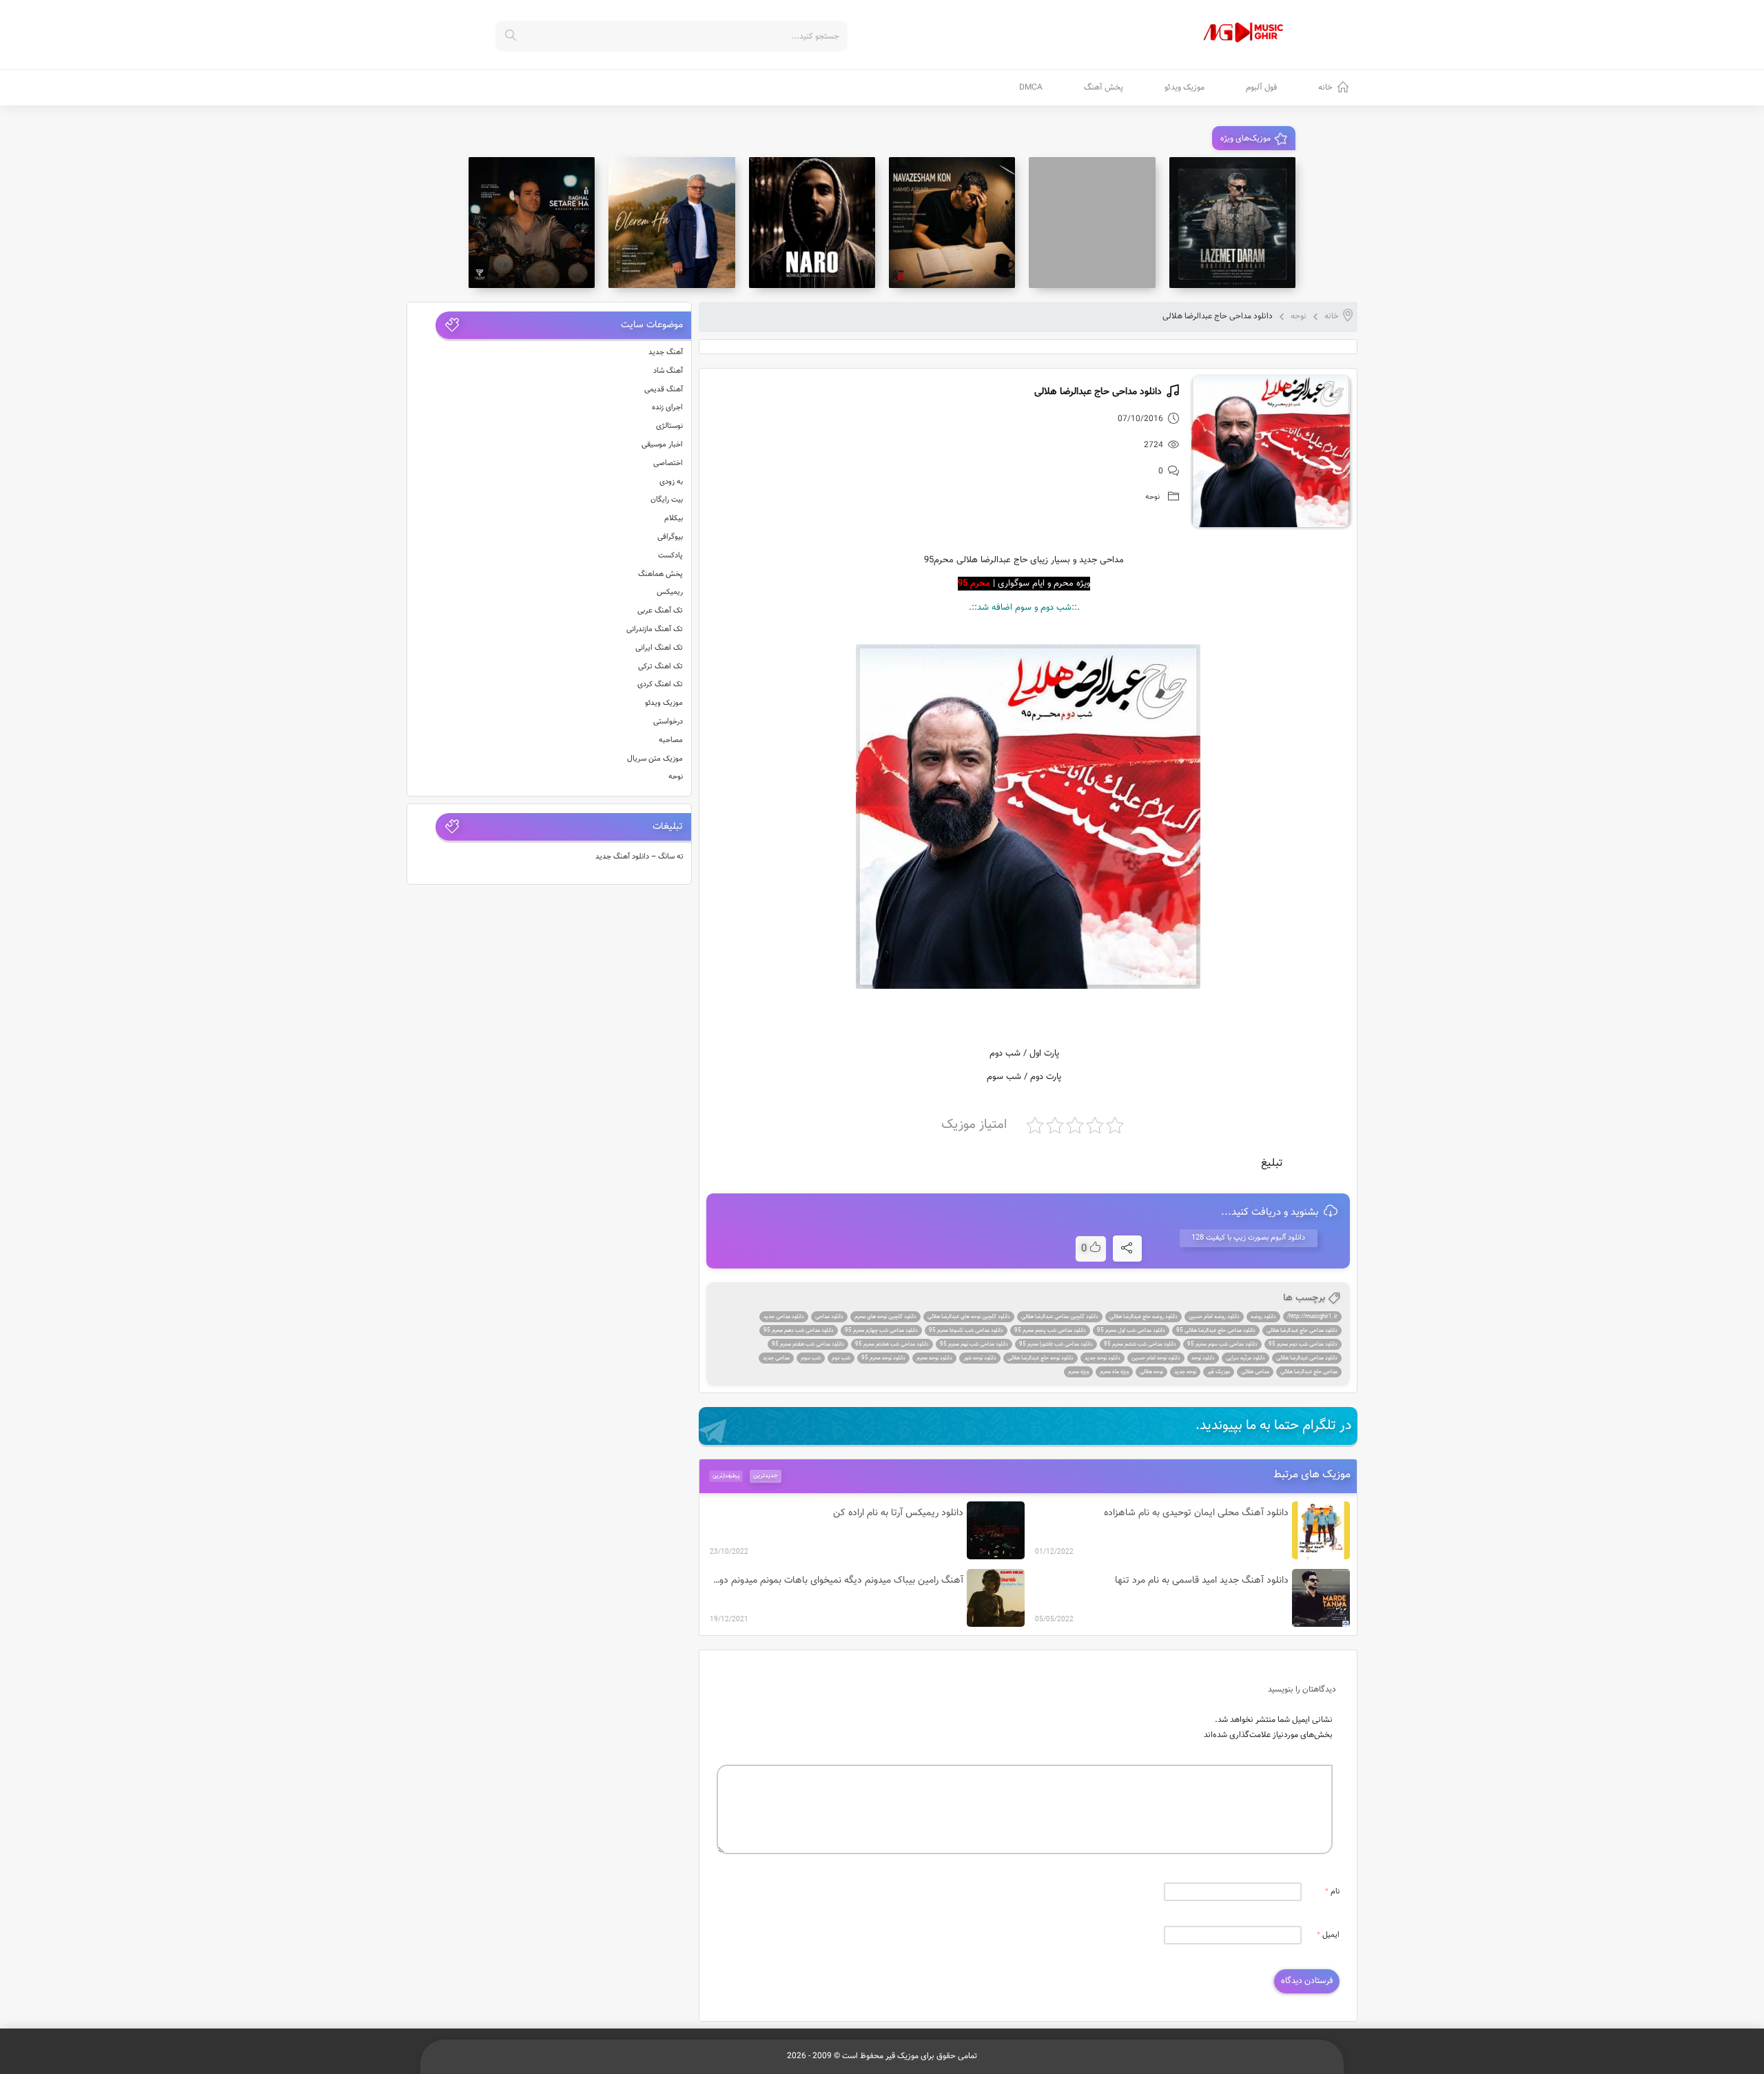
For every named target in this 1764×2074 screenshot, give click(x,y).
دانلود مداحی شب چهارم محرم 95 (881, 1331)
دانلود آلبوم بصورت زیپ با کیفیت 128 (1248, 1238)
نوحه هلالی (1151, 1372)
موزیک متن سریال (655, 759)
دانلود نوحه (1203, 1358)
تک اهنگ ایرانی (659, 648)
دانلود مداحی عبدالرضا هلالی (1307, 1358)
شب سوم (811, 1358)
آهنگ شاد (668, 371)
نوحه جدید (1185, 1372)
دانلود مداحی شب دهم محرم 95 (799, 1331)
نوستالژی (669, 426)
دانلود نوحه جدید (1102, 1358)
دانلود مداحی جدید (784, 1317)
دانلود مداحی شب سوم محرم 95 (1222, 1344)
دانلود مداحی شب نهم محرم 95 (974, 1344)
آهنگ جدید (666, 352)
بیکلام (674, 518)
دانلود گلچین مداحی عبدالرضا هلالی (1060, 1317)
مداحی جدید (776, 1358)
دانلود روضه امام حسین (1214, 1317)
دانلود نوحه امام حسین (1156, 1358)
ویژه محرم (1078, 1372)
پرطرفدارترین (726, 1476)
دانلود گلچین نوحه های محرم (885, 1317)
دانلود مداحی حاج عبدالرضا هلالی (1302, 1331)
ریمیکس (670, 592)
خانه (1325, 88)
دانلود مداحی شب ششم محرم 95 (1140, 1344)
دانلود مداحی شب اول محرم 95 (1131, 1331)
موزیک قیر (1219, 1372)
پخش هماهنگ (660, 574)
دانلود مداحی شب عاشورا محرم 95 (1056, 1344)
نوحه (1299, 316)
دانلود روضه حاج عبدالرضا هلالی (1143, 1317)
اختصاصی (668, 463)
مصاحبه (671, 740)
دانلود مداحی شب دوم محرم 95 (1303, 1344)
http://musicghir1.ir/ (1312, 1317)
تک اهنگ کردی (660, 685)
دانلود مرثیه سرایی (1245, 1358)
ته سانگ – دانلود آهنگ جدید (639, 857)
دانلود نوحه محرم (934, 1358)
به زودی (671, 482)
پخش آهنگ (1104, 88)
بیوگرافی (670, 537)
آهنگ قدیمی (664, 390)
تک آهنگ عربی (660, 611)
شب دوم (841, 1358)
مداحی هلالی (1255, 1372)
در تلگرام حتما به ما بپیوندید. (1274, 1426)
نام (1332, 1892)
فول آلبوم (1261, 88)
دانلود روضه (1263, 1317)
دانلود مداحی (829, 1317)
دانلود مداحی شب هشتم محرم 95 (892, 1344)
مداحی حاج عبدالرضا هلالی (1309, 1372)
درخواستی (668, 722)
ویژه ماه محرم (1114, 1372)
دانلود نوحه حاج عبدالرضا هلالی (1040, 1358)
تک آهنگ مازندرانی (655, 629)
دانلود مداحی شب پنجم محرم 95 (1050, 1331)
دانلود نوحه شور (980, 1358)
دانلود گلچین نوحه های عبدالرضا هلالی (969, 1317)
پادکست (670, 556)
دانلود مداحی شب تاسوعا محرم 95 (966, 1331)
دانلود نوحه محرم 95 (883, 1358)
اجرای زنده (667, 408)
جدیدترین (766, 1476)
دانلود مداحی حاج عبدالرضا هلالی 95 (1216, 1331)
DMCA (1031, 88)
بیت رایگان (667, 500)
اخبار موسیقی (662, 445)
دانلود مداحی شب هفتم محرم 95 (808, 1344)
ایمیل (1328, 1935)
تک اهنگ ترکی (660, 667)
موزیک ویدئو (1184, 88)
